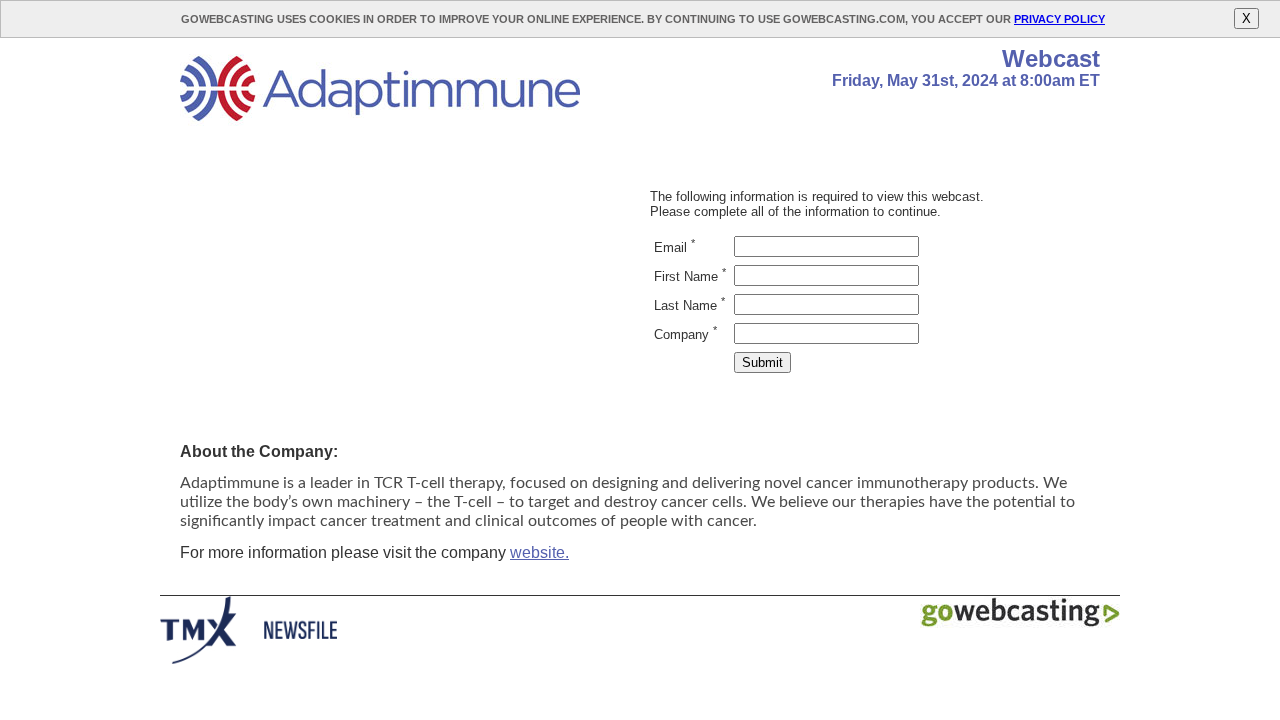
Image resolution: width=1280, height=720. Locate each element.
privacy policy (1059, 19)
